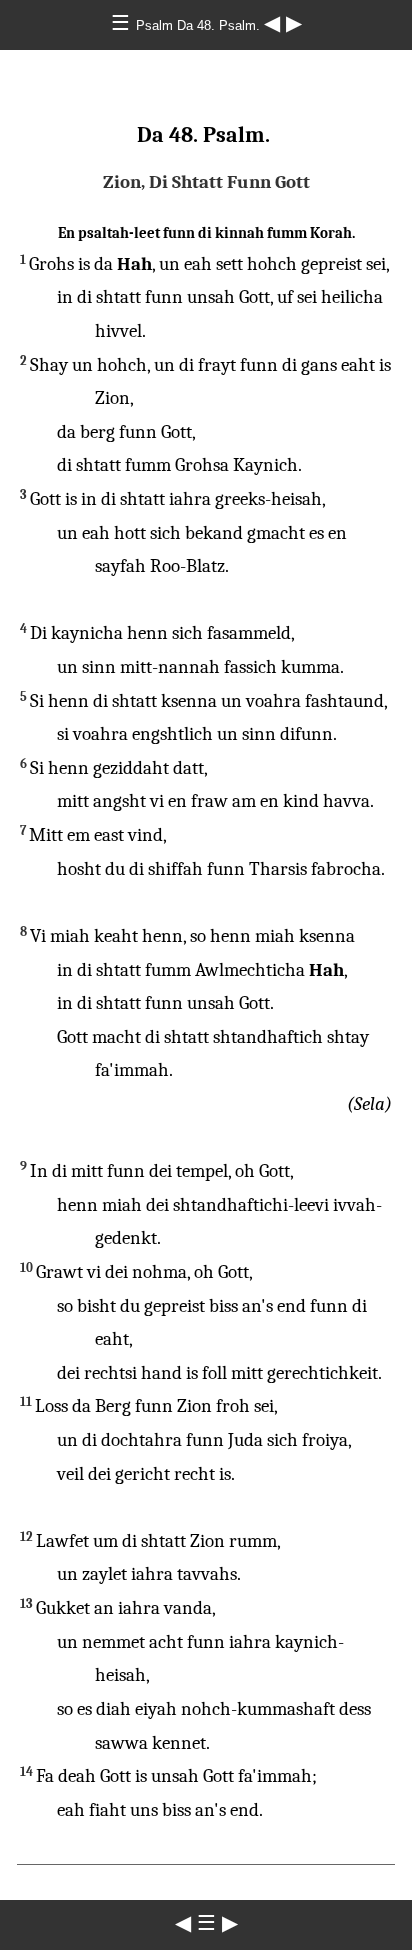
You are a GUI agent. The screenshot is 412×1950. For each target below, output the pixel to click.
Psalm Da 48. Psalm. (200, 25)
